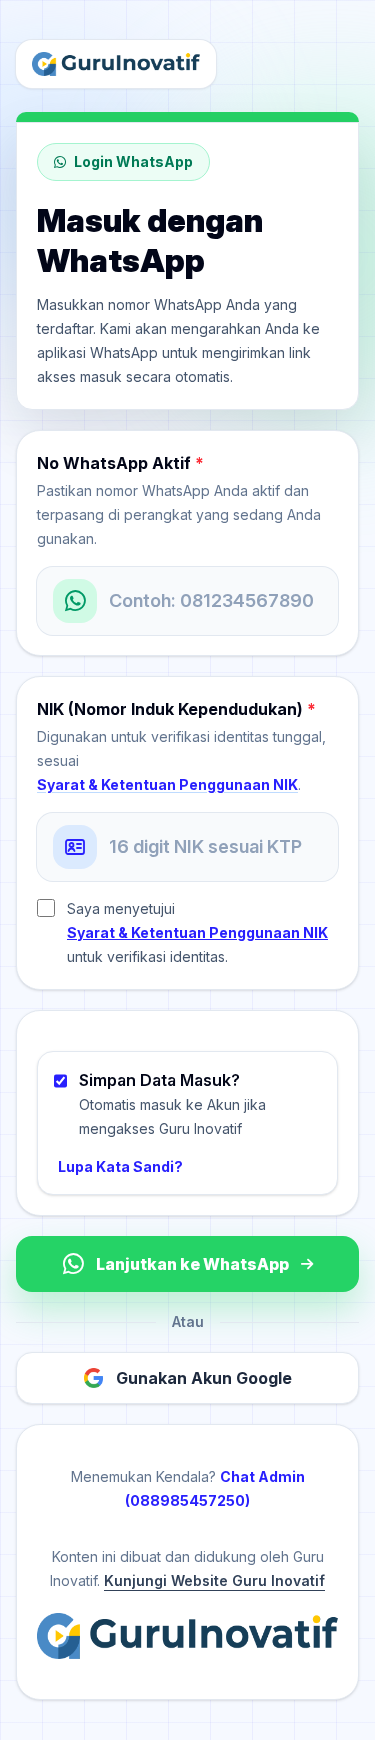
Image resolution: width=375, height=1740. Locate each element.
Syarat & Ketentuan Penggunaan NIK (167, 784)
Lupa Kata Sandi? (120, 1166)
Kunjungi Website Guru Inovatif (214, 1580)
